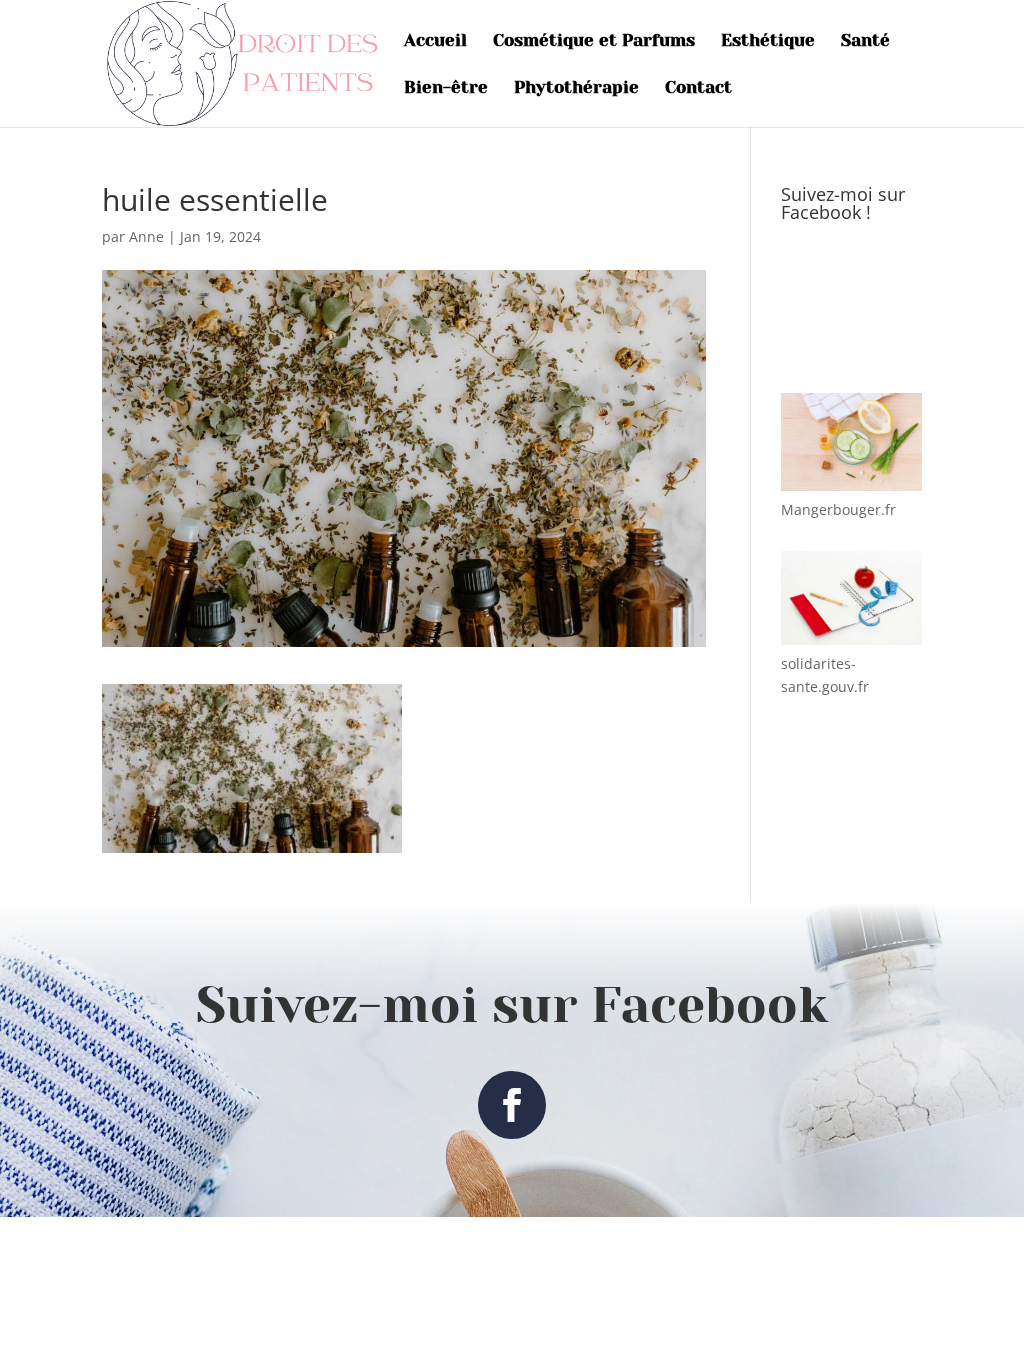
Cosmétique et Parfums (594, 41)
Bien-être (446, 88)
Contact (698, 88)
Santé (865, 41)
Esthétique (768, 41)
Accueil (435, 41)
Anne (146, 236)
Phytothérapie (576, 88)
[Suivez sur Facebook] (512, 1105)
